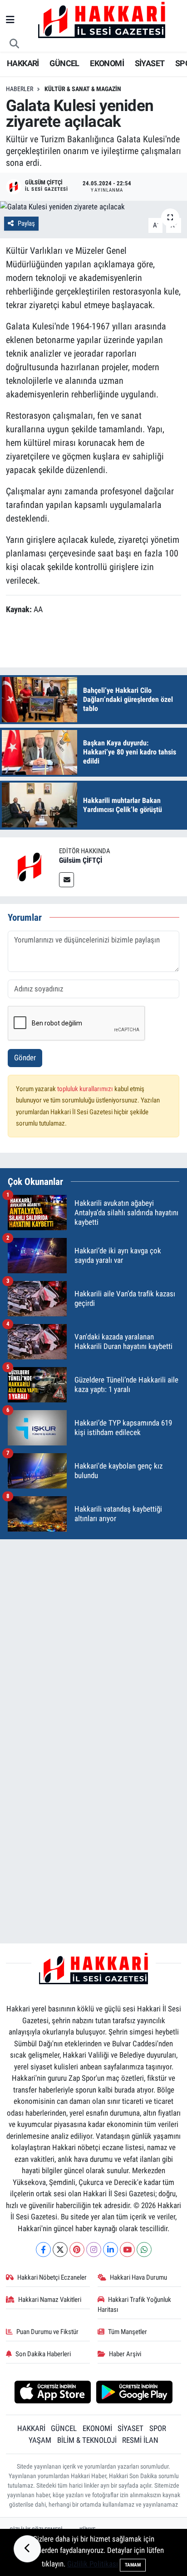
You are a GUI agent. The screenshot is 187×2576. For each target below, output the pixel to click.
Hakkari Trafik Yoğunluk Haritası (135, 2305)
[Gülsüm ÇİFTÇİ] (30, 866)
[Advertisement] (93, 1640)
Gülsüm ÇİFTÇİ (81, 860)
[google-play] (135, 2393)
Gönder (25, 1058)
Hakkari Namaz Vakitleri (50, 2300)
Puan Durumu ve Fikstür (47, 2332)
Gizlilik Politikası (93, 2564)
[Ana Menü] (10, 20)
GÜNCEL (64, 63)
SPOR (158, 2428)
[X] (60, 2250)
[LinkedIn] (111, 2250)
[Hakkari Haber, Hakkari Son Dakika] (102, 19)
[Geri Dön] (27, 2549)
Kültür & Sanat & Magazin (83, 89)
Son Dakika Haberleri (43, 2354)
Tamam (133, 2565)
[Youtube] (127, 2250)
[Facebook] (43, 2250)
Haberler (20, 89)
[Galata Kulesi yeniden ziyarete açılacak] (93, 207)
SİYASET (150, 63)
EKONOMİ (107, 63)
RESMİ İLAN (140, 2440)
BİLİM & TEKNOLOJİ (87, 2440)
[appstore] (52, 2393)
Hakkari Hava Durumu (138, 2277)
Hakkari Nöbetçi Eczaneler (52, 2277)
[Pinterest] (77, 2250)
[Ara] (15, 44)
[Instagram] (94, 2250)
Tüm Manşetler (128, 2332)
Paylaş (26, 223)
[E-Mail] (66, 880)
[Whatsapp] (144, 2250)
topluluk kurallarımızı (86, 1089)
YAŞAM (40, 2440)
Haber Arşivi (125, 2354)
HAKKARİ (23, 63)
